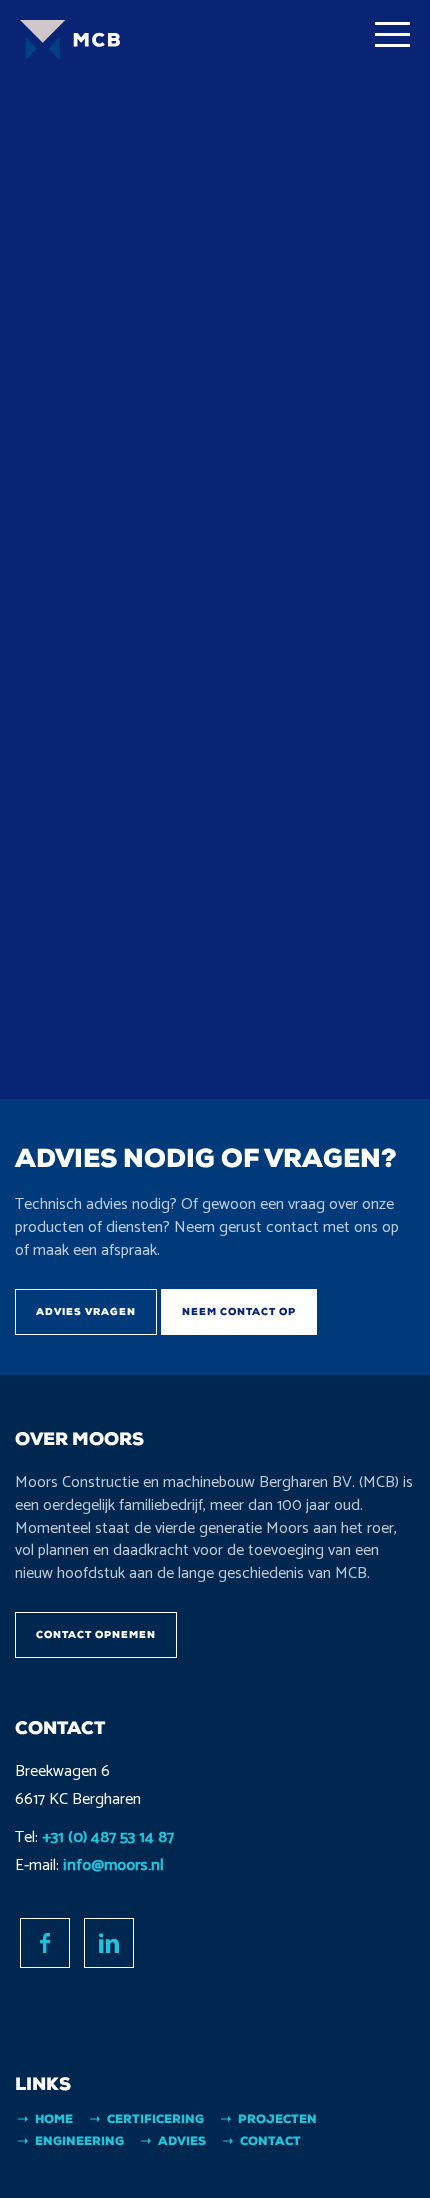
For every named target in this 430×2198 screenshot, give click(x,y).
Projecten (277, 2119)
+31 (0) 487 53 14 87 (108, 1837)
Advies (182, 2141)
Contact (270, 2141)
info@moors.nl (113, 1865)
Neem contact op (239, 1311)
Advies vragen (86, 1311)
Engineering (79, 2141)
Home (54, 2119)
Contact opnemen (96, 1634)
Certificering (155, 2119)
